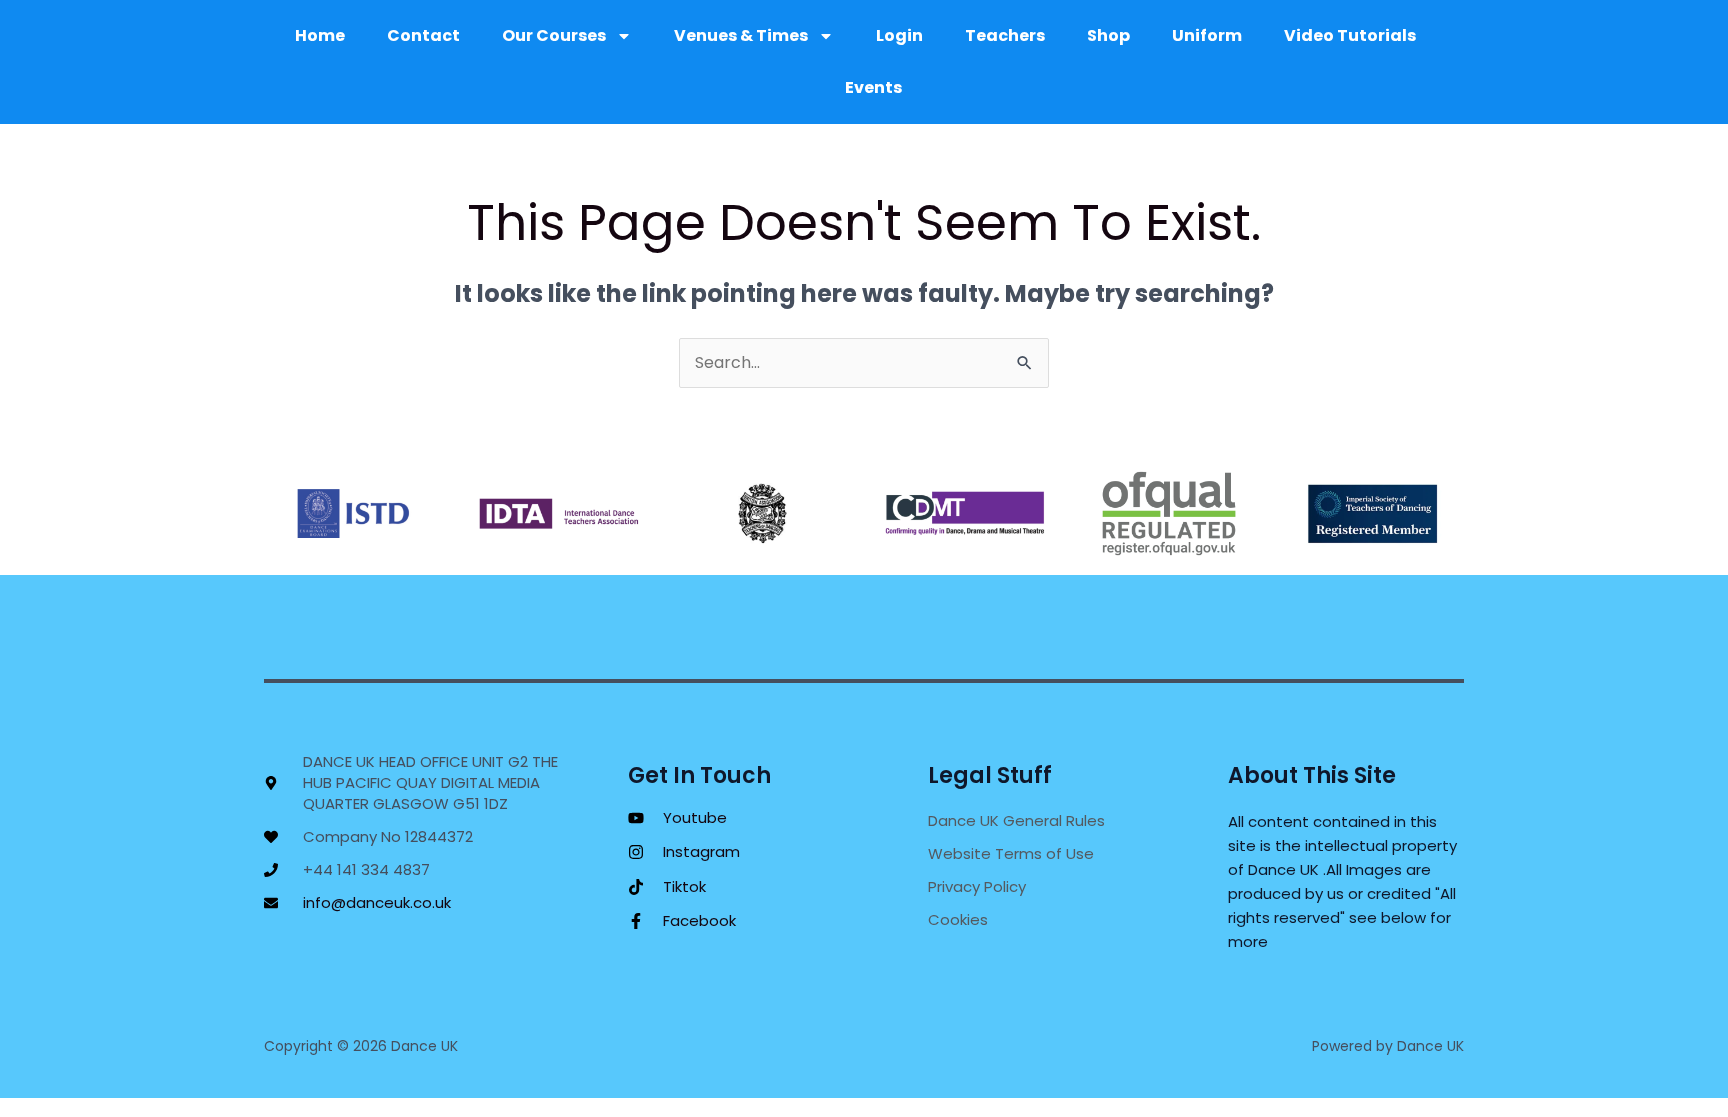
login (899, 35)
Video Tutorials (1350, 35)
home (320, 35)
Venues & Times (741, 35)
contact (423, 35)
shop (1108, 35)
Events (873, 87)
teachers (1005, 35)
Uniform (1207, 35)
